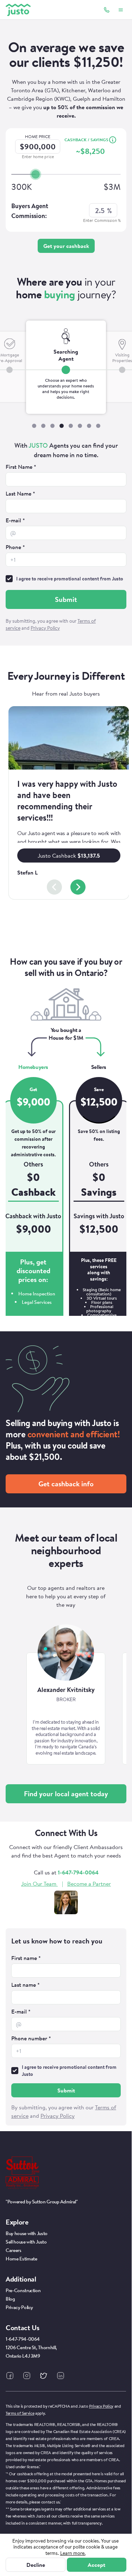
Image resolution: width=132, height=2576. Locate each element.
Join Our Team (39, 1884)
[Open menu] (121, 10)
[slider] (36, 174)
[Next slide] (78, 887)
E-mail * (15, 520)
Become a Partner (89, 1884)
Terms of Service (20, 2413)
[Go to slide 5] (71, 426)
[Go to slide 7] (89, 426)
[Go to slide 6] (80, 426)
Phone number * (31, 2038)
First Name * (21, 467)
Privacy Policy (101, 2406)
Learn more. (73, 2553)
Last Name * (20, 493)
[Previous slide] (54, 887)
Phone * (15, 547)
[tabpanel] (66, 537)
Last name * (26, 1985)
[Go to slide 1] (34, 426)
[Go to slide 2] (43, 426)
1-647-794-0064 (78, 1872)
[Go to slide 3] (52, 426)
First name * (26, 1958)
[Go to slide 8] (98, 426)
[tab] (66, 367)
